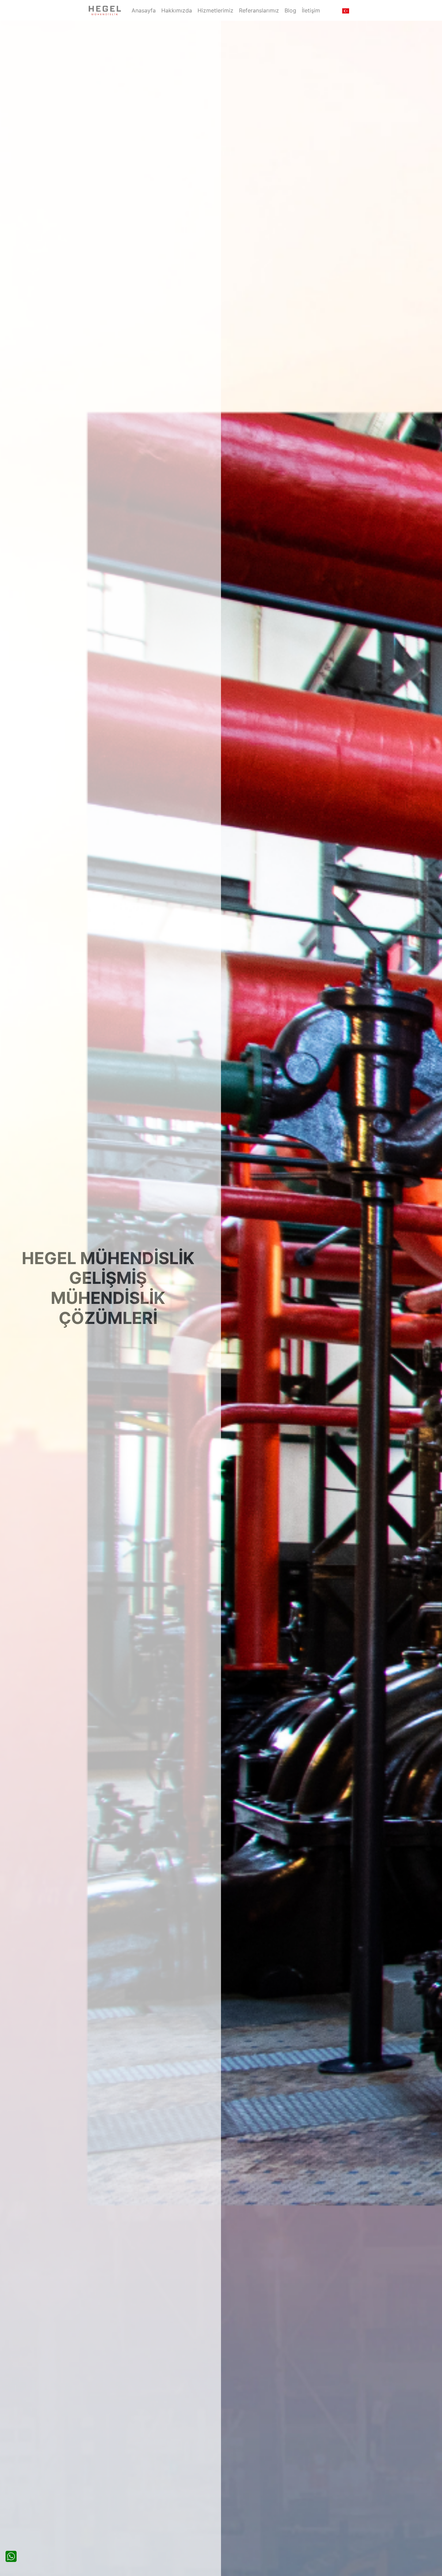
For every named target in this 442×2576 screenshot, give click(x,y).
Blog (290, 10)
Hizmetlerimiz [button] (215, 10)
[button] (346, 10)
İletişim (311, 10)
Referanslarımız (259, 10)
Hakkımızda (177, 10)
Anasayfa (144, 10)
